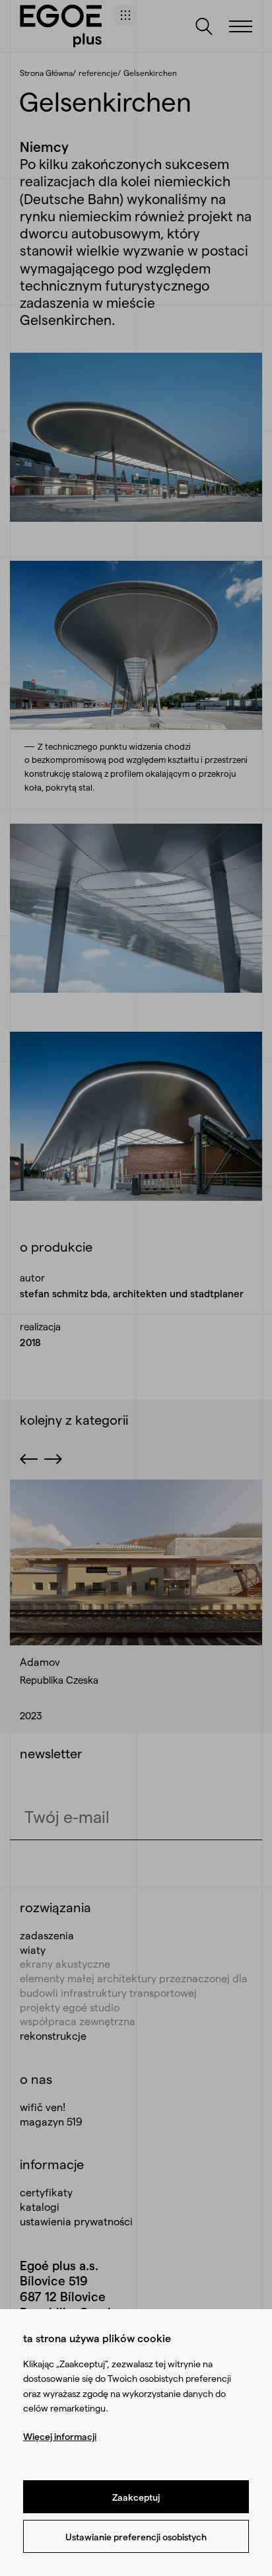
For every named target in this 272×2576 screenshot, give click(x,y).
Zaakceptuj (136, 2497)
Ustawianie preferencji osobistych (136, 2537)
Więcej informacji (60, 2436)
